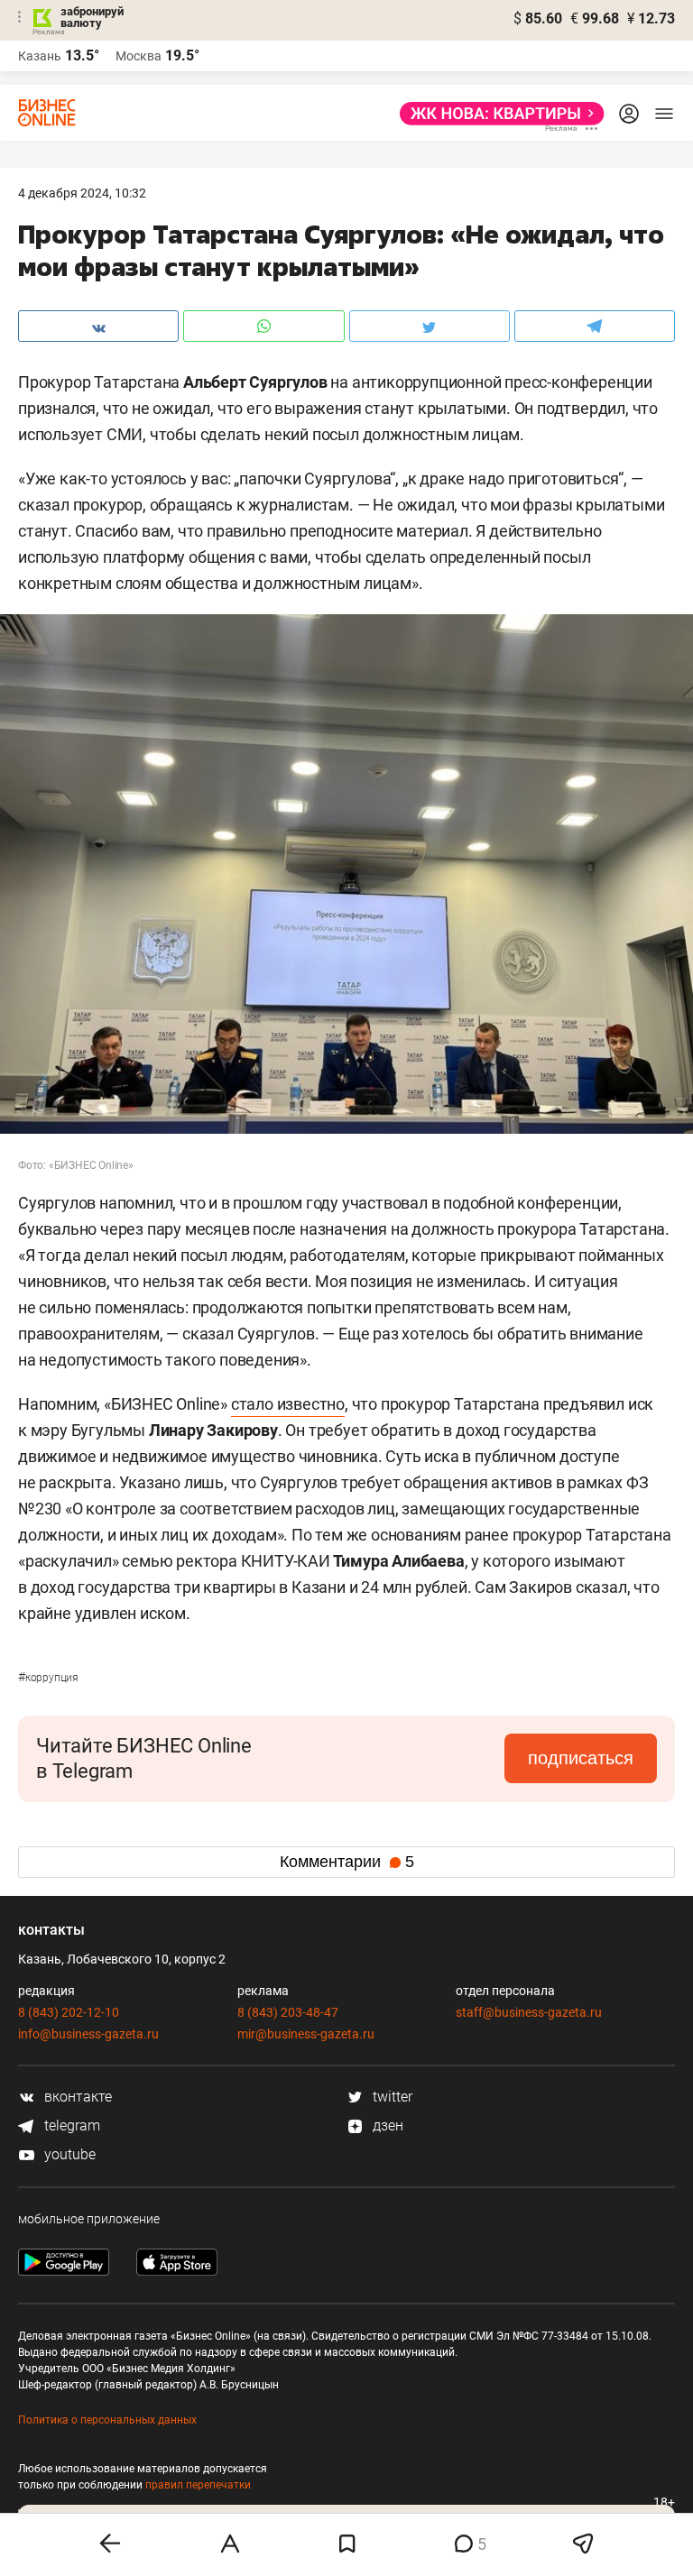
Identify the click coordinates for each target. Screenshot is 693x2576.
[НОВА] (497, 114)
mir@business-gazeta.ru (306, 2034)
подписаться (581, 1758)
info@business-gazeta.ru (88, 2034)
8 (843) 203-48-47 (288, 2012)
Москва (139, 56)
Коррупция (48, 1678)
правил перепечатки (198, 2485)
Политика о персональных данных (107, 2420)
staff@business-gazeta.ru (529, 2012)
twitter (391, 2097)
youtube (68, 2154)
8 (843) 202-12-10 (69, 2012)
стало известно (288, 1404)
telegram (70, 2125)
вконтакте (76, 2097)
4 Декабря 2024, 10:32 (82, 193)
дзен (386, 2125)
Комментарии (347, 1862)
